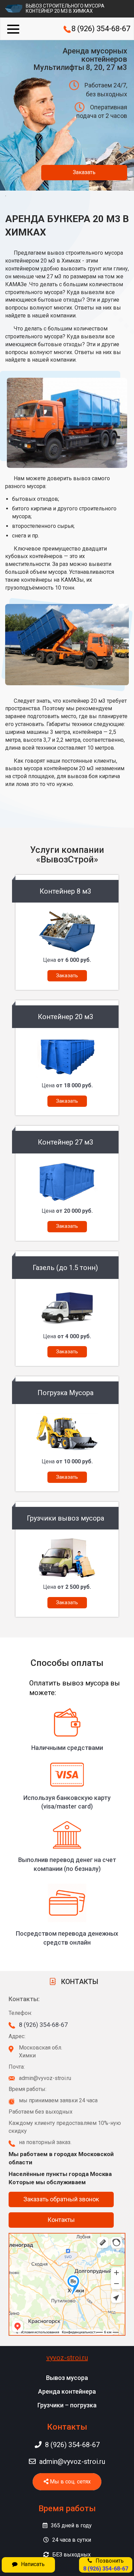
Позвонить (106, 2565)
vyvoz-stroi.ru (67, 2358)
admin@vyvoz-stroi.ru (72, 2462)
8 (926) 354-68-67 (101, 29)
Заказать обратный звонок (61, 2199)
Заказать (84, 172)
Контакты (61, 2220)
